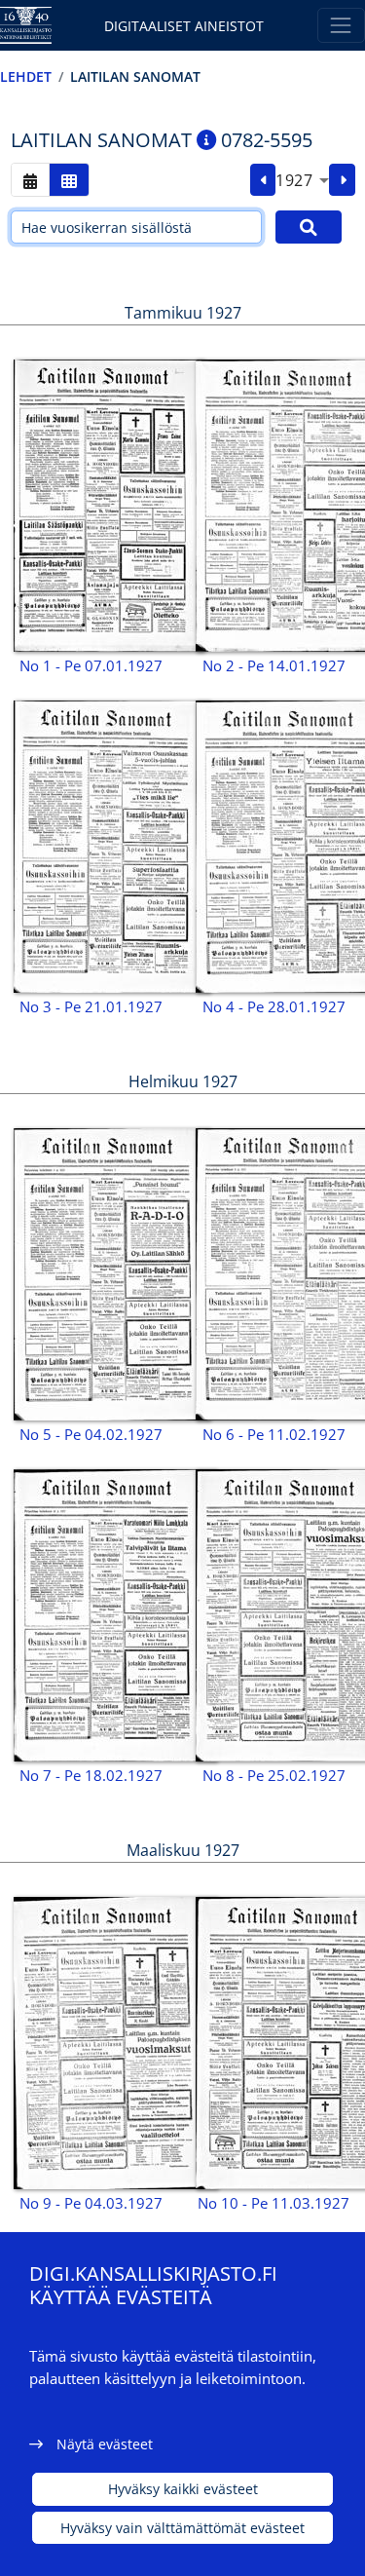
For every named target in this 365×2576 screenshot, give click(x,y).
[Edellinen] (263, 180)
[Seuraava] (342, 180)
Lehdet (26, 76)
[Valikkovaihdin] (341, 25)
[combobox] (302, 180)
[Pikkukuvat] (69, 180)
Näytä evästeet (105, 2444)
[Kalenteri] (30, 180)
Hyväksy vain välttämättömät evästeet (182, 2528)
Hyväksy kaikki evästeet (183, 2489)
